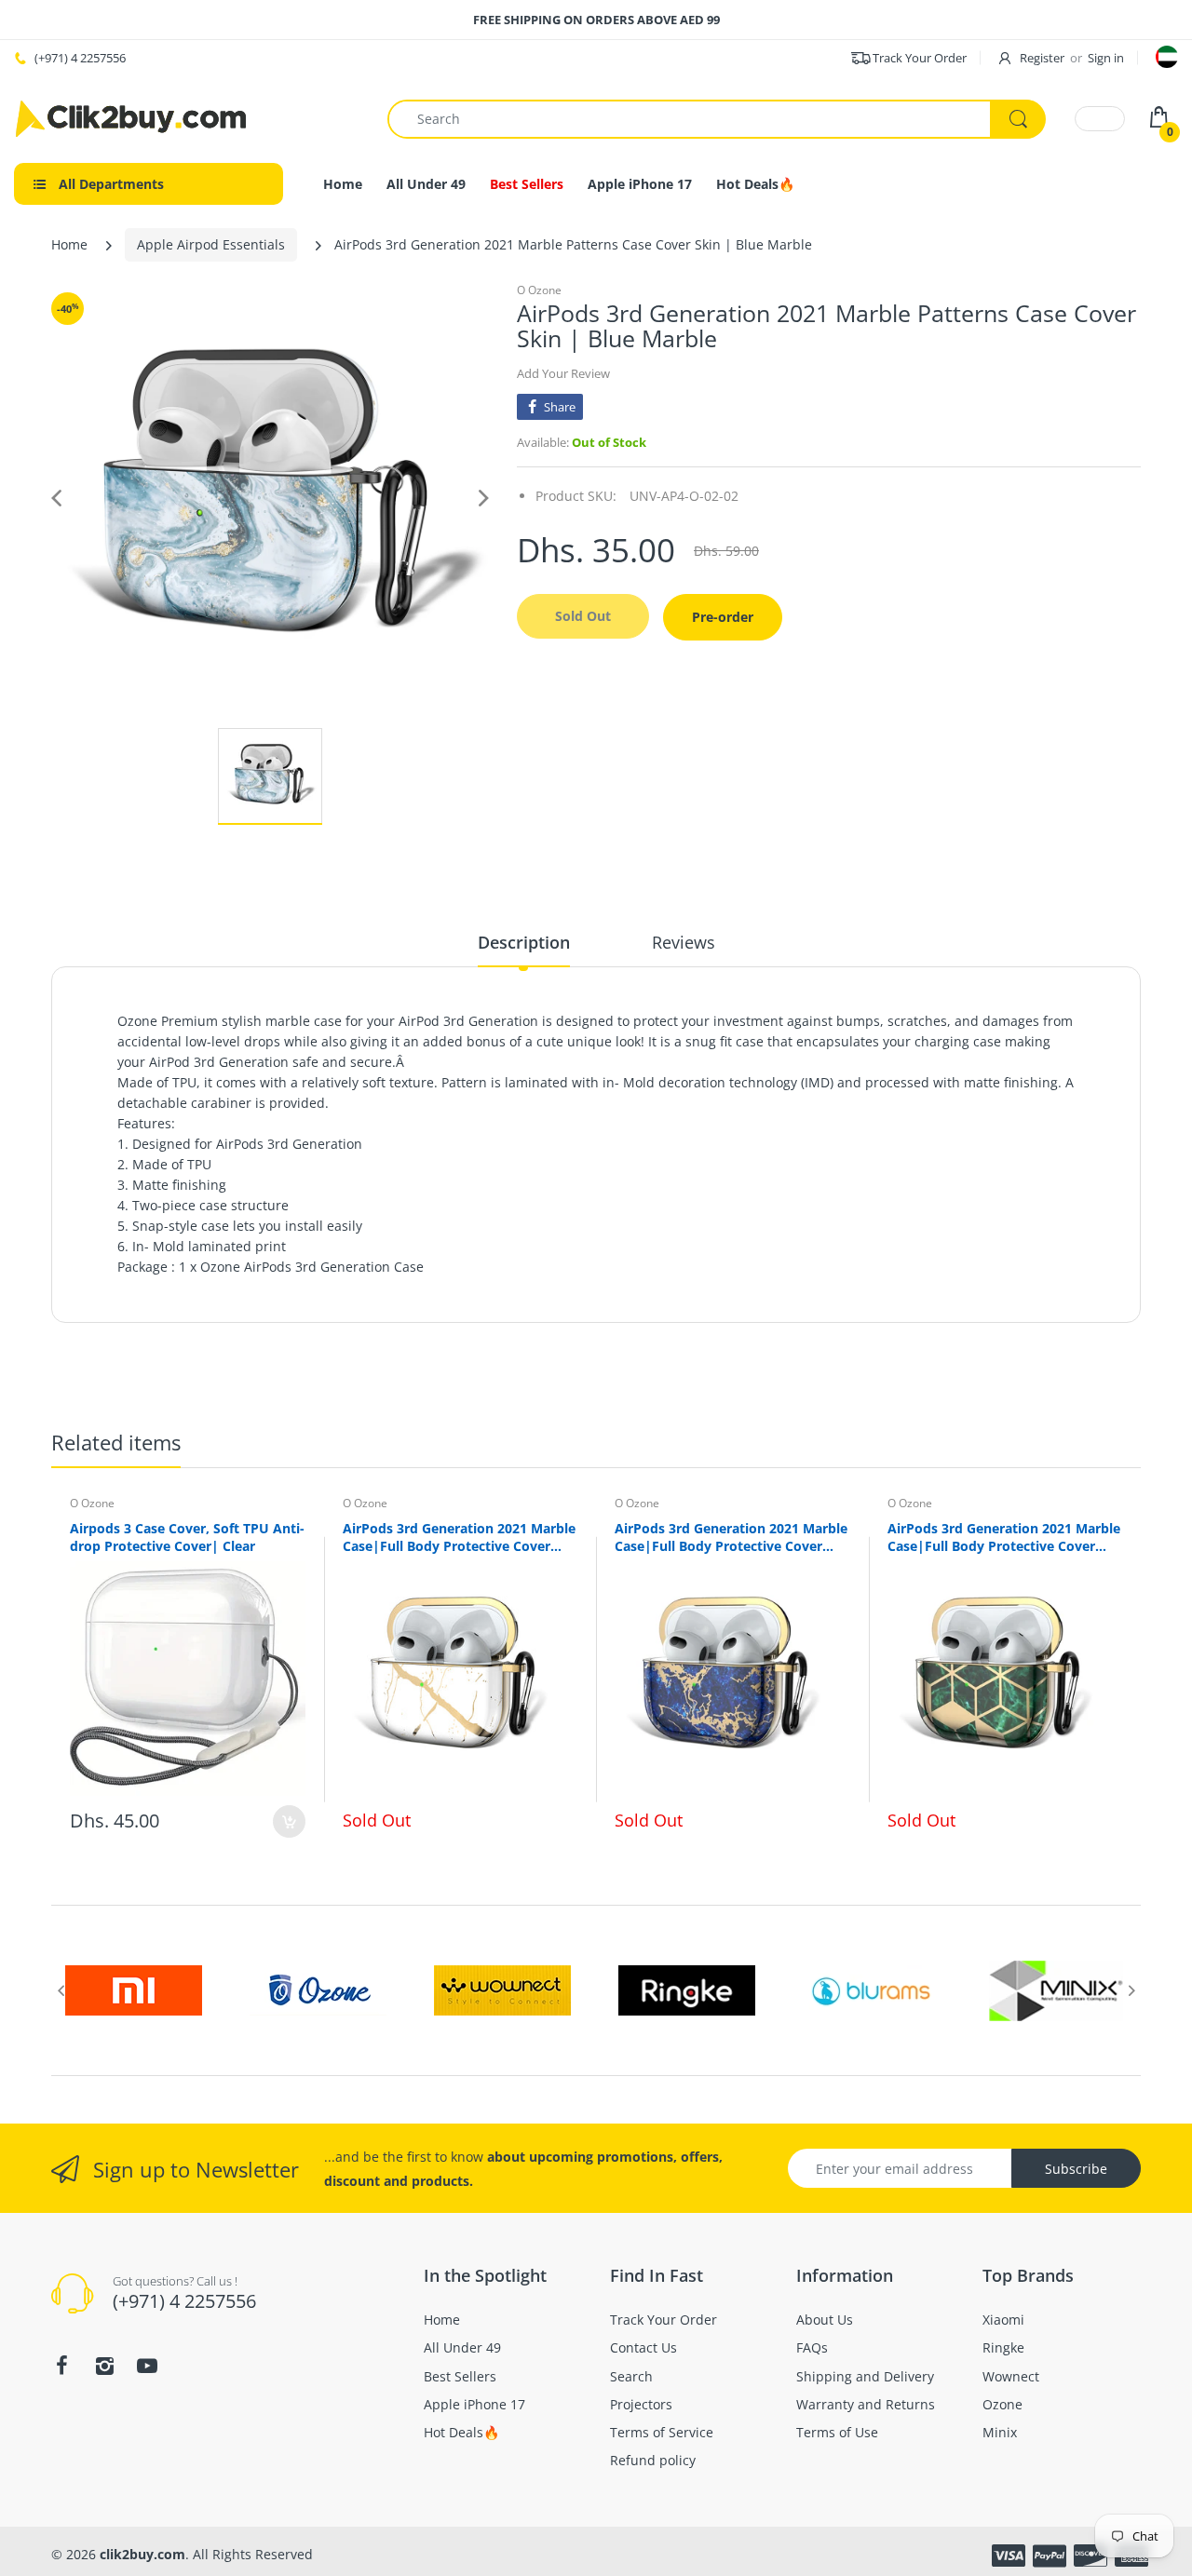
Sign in (1106, 58)
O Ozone (539, 290)
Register (1042, 58)
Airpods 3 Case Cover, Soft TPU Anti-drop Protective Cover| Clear (187, 1537)
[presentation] (61, 1990)
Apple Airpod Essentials (211, 244)
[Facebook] (61, 2366)
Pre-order (723, 617)
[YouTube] (147, 2366)
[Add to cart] (289, 1821)
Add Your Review (563, 373)
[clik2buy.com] (130, 119)
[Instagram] (104, 2366)
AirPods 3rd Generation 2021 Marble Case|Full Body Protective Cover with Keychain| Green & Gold (1004, 1537)
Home (69, 244)
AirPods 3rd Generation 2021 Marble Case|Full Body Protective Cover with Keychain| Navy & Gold (731, 1537)
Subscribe (1076, 2169)
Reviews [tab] (684, 942)
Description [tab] (524, 942)
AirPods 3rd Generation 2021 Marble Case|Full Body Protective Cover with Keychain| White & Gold (459, 1537)
